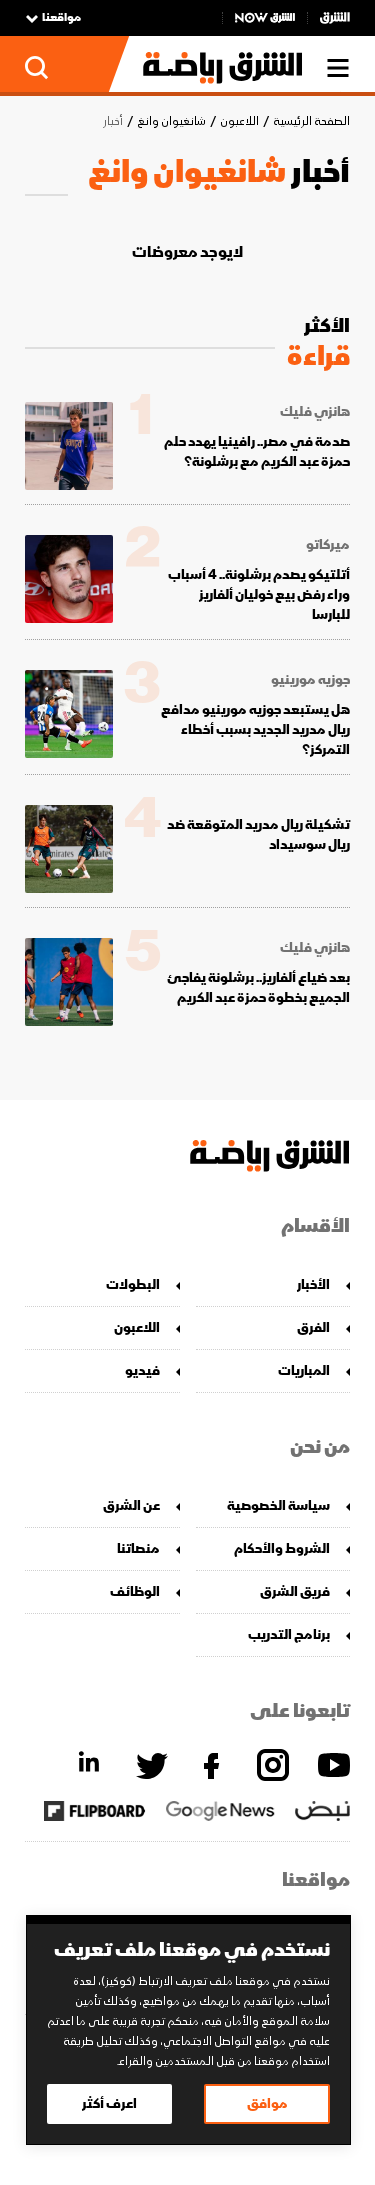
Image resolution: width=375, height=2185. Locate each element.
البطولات (133, 1284)
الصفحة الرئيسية (311, 121)
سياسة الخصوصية (278, 1505)
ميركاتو (328, 545)
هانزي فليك (315, 412)
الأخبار (313, 1284)
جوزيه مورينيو (310, 680)
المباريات (304, 1370)
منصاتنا (138, 1548)
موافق (267, 2103)
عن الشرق (131, 1505)
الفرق (313, 1327)
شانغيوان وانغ (171, 121)
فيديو (142, 1370)
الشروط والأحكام (282, 1548)
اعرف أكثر (109, 2103)
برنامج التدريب (289, 1634)
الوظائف (135, 1591)
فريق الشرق (295, 1591)
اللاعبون (239, 121)
